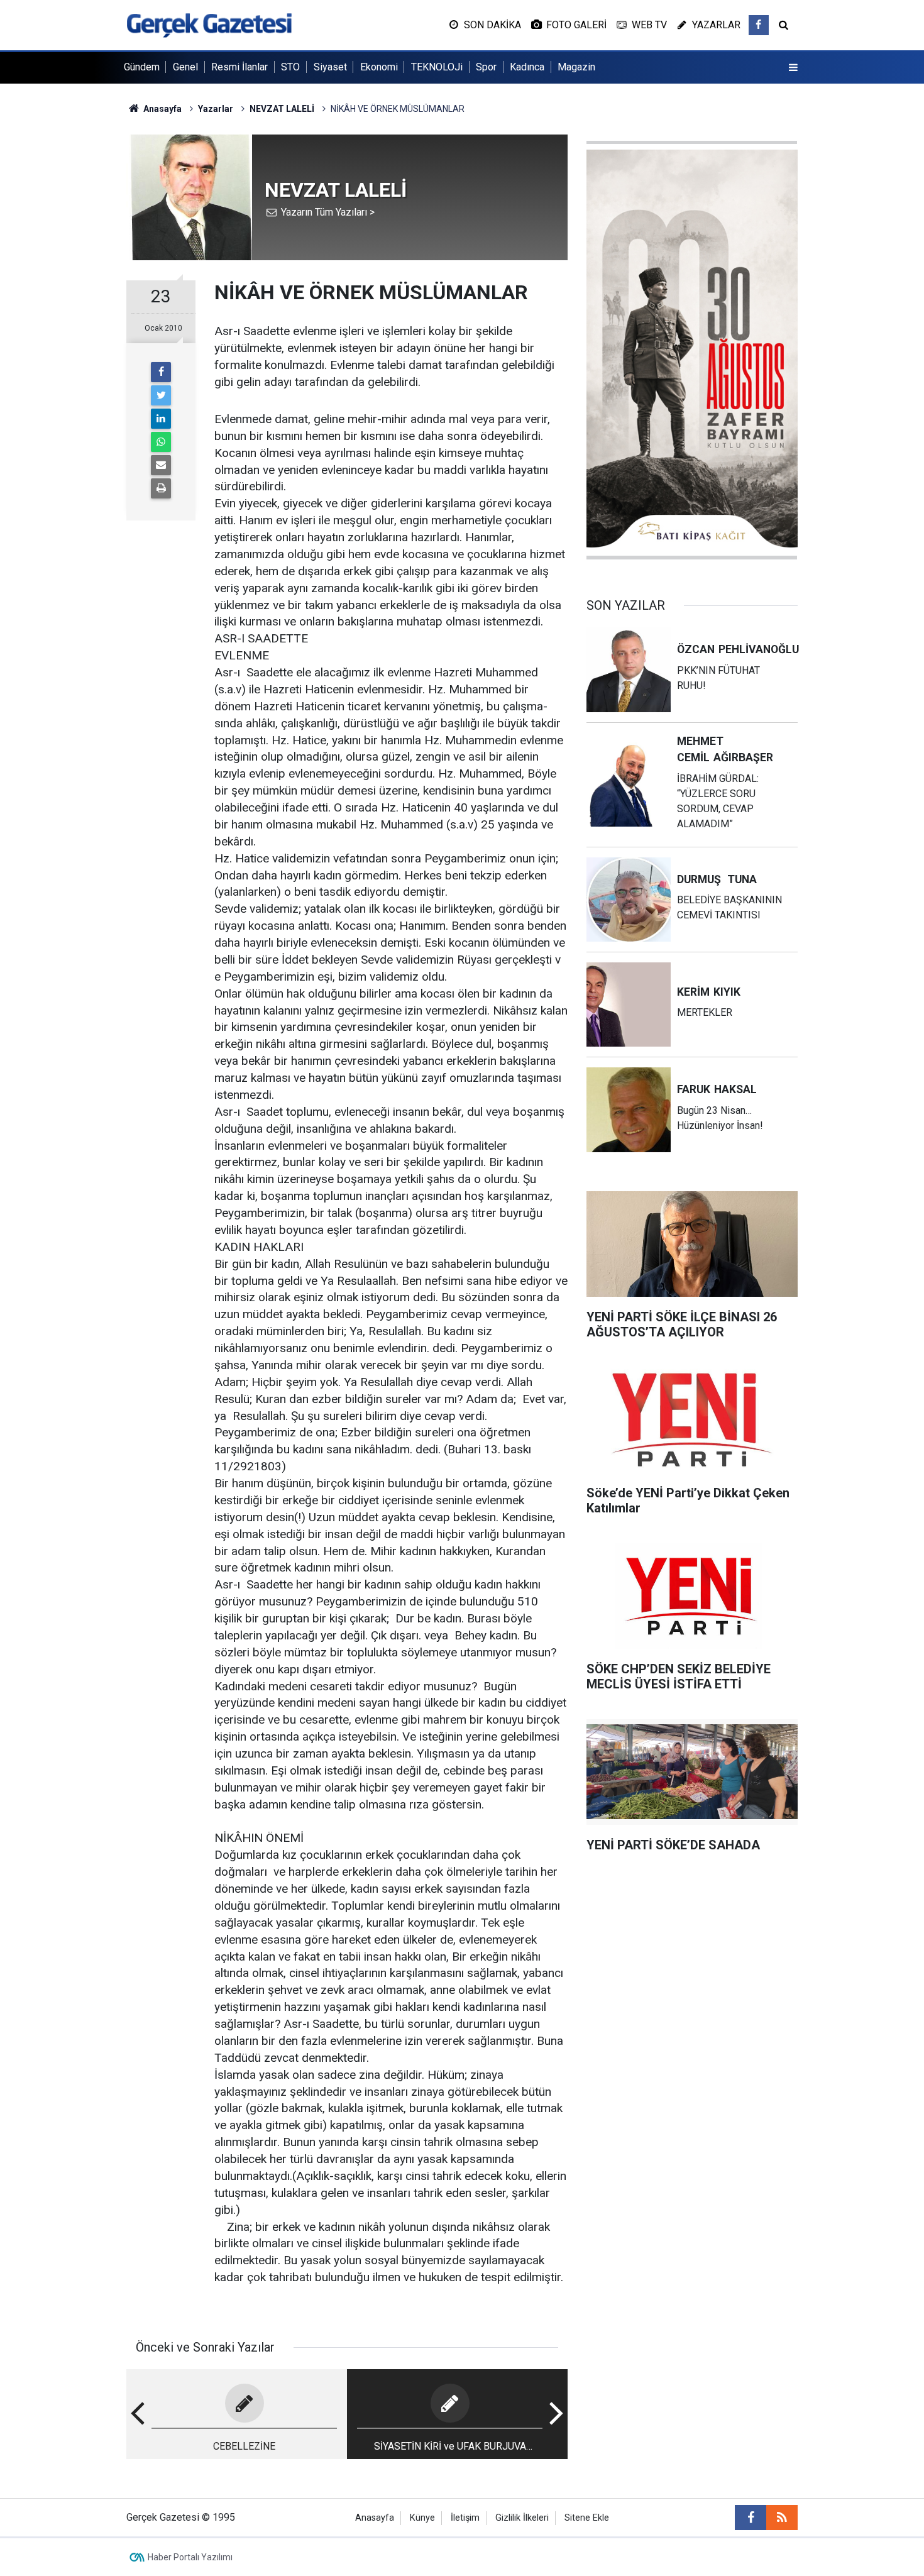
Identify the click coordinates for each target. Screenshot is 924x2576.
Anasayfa (375, 2518)
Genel (185, 67)
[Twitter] (161, 395)
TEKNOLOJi (437, 67)
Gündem (142, 67)
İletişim (465, 2518)
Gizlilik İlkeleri (522, 2518)
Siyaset (330, 67)
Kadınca (527, 67)
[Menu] (793, 68)
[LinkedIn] (161, 419)
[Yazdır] (161, 488)
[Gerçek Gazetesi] (209, 24)
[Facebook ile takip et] (759, 25)
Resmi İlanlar (239, 67)
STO (290, 67)
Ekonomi (379, 67)
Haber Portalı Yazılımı (190, 2557)
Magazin (576, 67)
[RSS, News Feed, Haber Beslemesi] (782, 2518)
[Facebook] (161, 372)
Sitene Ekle (587, 2518)
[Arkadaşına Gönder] (161, 465)
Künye (422, 2518)
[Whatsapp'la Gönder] (161, 442)
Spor (486, 67)
